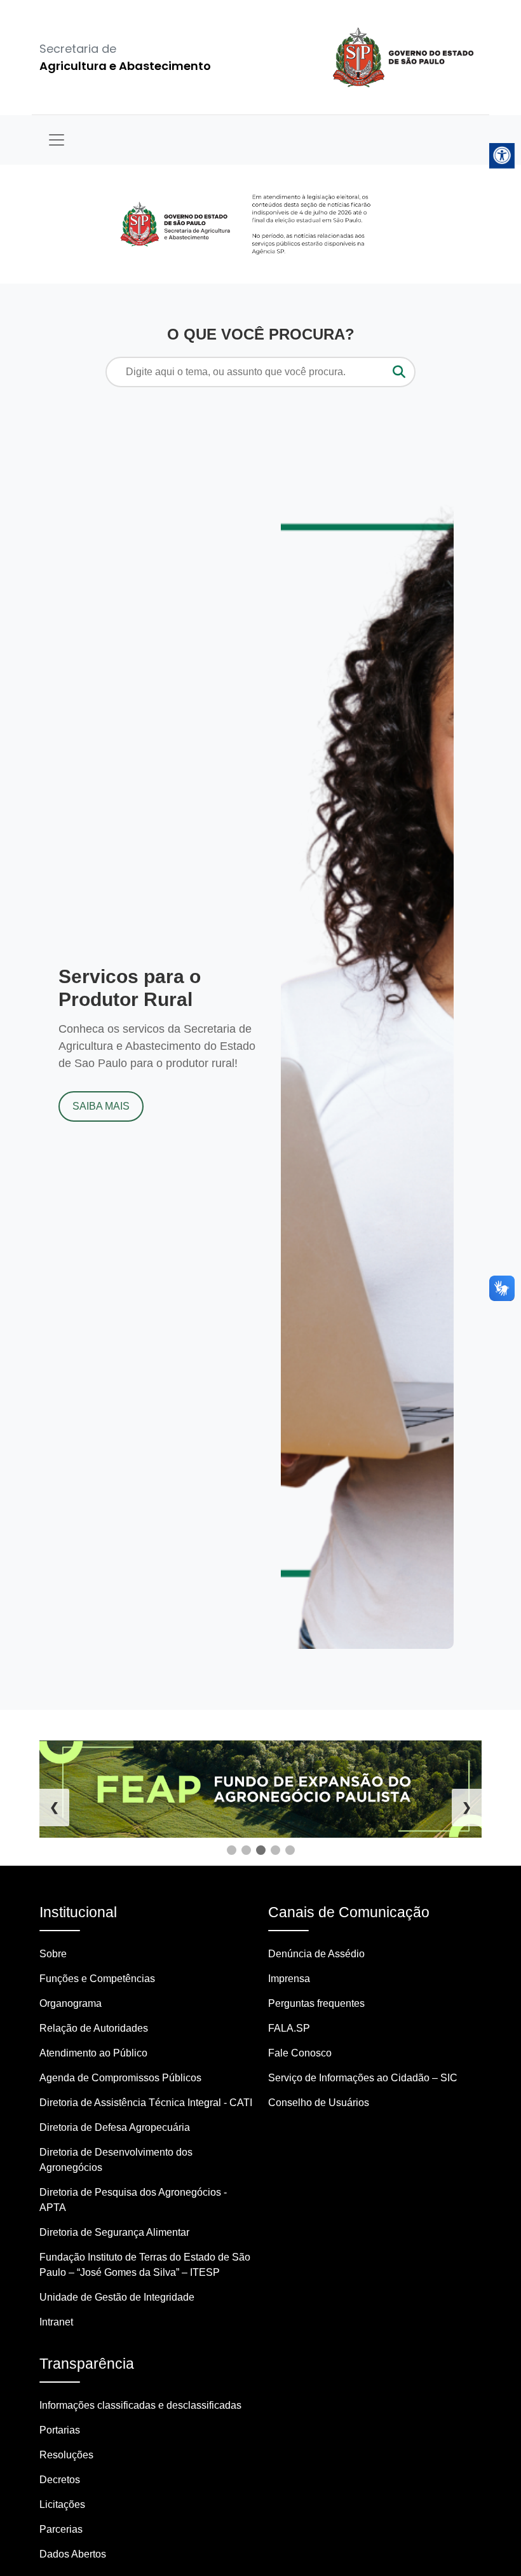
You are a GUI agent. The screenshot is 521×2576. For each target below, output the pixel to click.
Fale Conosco (300, 2053)
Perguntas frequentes (316, 2003)
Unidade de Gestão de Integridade (117, 2297)
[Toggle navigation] (57, 140)
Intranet (56, 2322)
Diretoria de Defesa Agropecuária (115, 2127)
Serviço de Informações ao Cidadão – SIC (363, 2078)
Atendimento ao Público (93, 2053)
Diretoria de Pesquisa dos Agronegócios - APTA (133, 2200)
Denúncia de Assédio (316, 1954)
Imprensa (289, 1979)
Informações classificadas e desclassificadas (140, 2405)
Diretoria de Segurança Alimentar (114, 2232)
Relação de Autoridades (94, 2028)
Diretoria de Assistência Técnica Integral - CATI (146, 2103)
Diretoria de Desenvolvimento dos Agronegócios (116, 2160)
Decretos (60, 2480)
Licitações (62, 2504)
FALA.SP (289, 2028)
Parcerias (61, 2529)
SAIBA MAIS (101, 1106)
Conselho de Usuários (319, 2103)
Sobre (53, 1954)
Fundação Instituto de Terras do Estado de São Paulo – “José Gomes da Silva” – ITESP (145, 2265)
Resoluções (66, 2455)
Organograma (71, 2003)
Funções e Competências (97, 1979)
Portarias (60, 2430)
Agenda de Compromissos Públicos (120, 2078)
